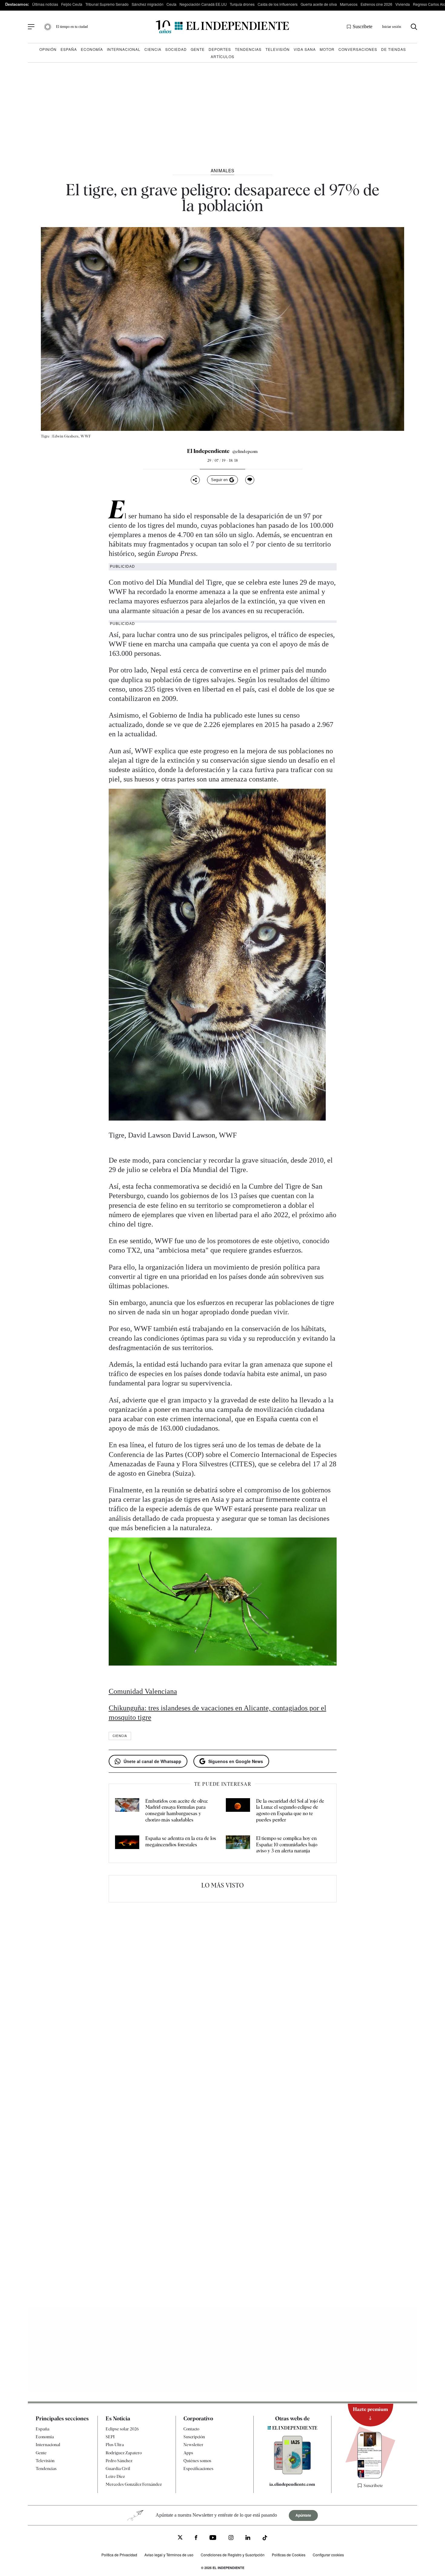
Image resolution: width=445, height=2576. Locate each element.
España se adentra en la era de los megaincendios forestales (181, 1841)
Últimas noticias (45, 4)
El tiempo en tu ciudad (72, 27)
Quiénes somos (197, 2461)
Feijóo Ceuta (72, 4)
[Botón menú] (31, 27)
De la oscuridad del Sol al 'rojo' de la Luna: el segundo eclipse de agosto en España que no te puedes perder (290, 1810)
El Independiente (208, 451)
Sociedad (176, 49)
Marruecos (349, 4)
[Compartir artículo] (195, 480)
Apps (188, 2453)
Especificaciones (198, 2469)
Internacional (124, 49)
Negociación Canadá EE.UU (203, 4)
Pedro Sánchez (119, 2461)
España (69, 49)
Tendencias (248, 49)
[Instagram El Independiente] (231, 2538)
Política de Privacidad (119, 2555)
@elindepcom (245, 451)
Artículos (222, 56)
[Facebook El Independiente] (196, 2538)
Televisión (278, 49)
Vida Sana (305, 49)
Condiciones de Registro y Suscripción (233, 2555)
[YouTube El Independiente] (213, 2538)
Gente (198, 49)
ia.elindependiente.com (292, 2484)
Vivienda (403, 4)
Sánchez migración (148, 4)
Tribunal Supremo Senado (107, 4)
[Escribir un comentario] (250, 480)
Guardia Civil (118, 2469)
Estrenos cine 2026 (376, 4)
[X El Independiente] (180, 2538)
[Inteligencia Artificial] (292, 2473)
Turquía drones (242, 4)
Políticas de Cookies (289, 2555)
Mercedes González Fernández (134, 2484)
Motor (327, 49)
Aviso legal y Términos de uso (169, 2555)
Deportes (220, 49)
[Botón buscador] (414, 27)
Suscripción (194, 2437)
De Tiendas (394, 49)
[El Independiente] (222, 27)
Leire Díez (115, 2476)
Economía (92, 49)
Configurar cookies (328, 2555)
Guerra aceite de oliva (319, 4)
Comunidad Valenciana (143, 1691)
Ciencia (153, 49)
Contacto (191, 2429)
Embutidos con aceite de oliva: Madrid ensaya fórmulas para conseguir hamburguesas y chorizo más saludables (176, 1810)
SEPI (110, 2437)
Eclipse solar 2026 (122, 2429)
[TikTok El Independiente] (265, 2539)
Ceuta (171, 4)
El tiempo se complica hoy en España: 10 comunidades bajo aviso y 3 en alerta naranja (287, 1845)
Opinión (48, 49)
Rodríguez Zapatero (124, 2453)
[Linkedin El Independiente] (248, 2538)
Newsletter (193, 2445)
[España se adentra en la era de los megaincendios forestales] (127, 1845)
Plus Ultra (115, 2445)
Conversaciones (358, 49)
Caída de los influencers (278, 4)
